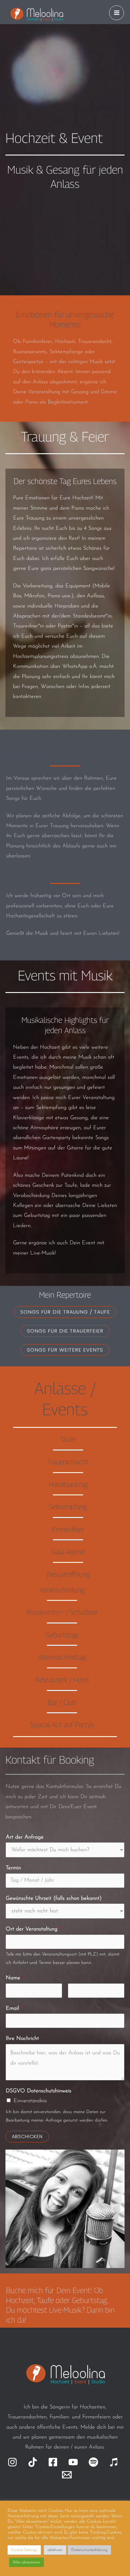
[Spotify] (93, 2462)
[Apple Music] (114, 2462)
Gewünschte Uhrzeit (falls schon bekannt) (54, 1899)
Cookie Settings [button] (24, 2550)
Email (14, 2009)
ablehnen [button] (55, 2550)
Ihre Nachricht (24, 2039)
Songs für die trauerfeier (65, 1331)
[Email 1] (67, 2475)
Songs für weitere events (65, 1350)
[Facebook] (53, 2462)
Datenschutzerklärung (89, 2550)
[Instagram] (12, 2462)
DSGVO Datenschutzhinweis (40, 2091)
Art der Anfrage (25, 1837)
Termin (15, 1868)
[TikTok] (33, 2462)
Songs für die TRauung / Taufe (65, 1312)
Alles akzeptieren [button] (26, 2562)
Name (15, 1978)
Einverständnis (30, 2101)
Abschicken (27, 2136)
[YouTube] (73, 2462)
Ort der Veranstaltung (33, 1929)
